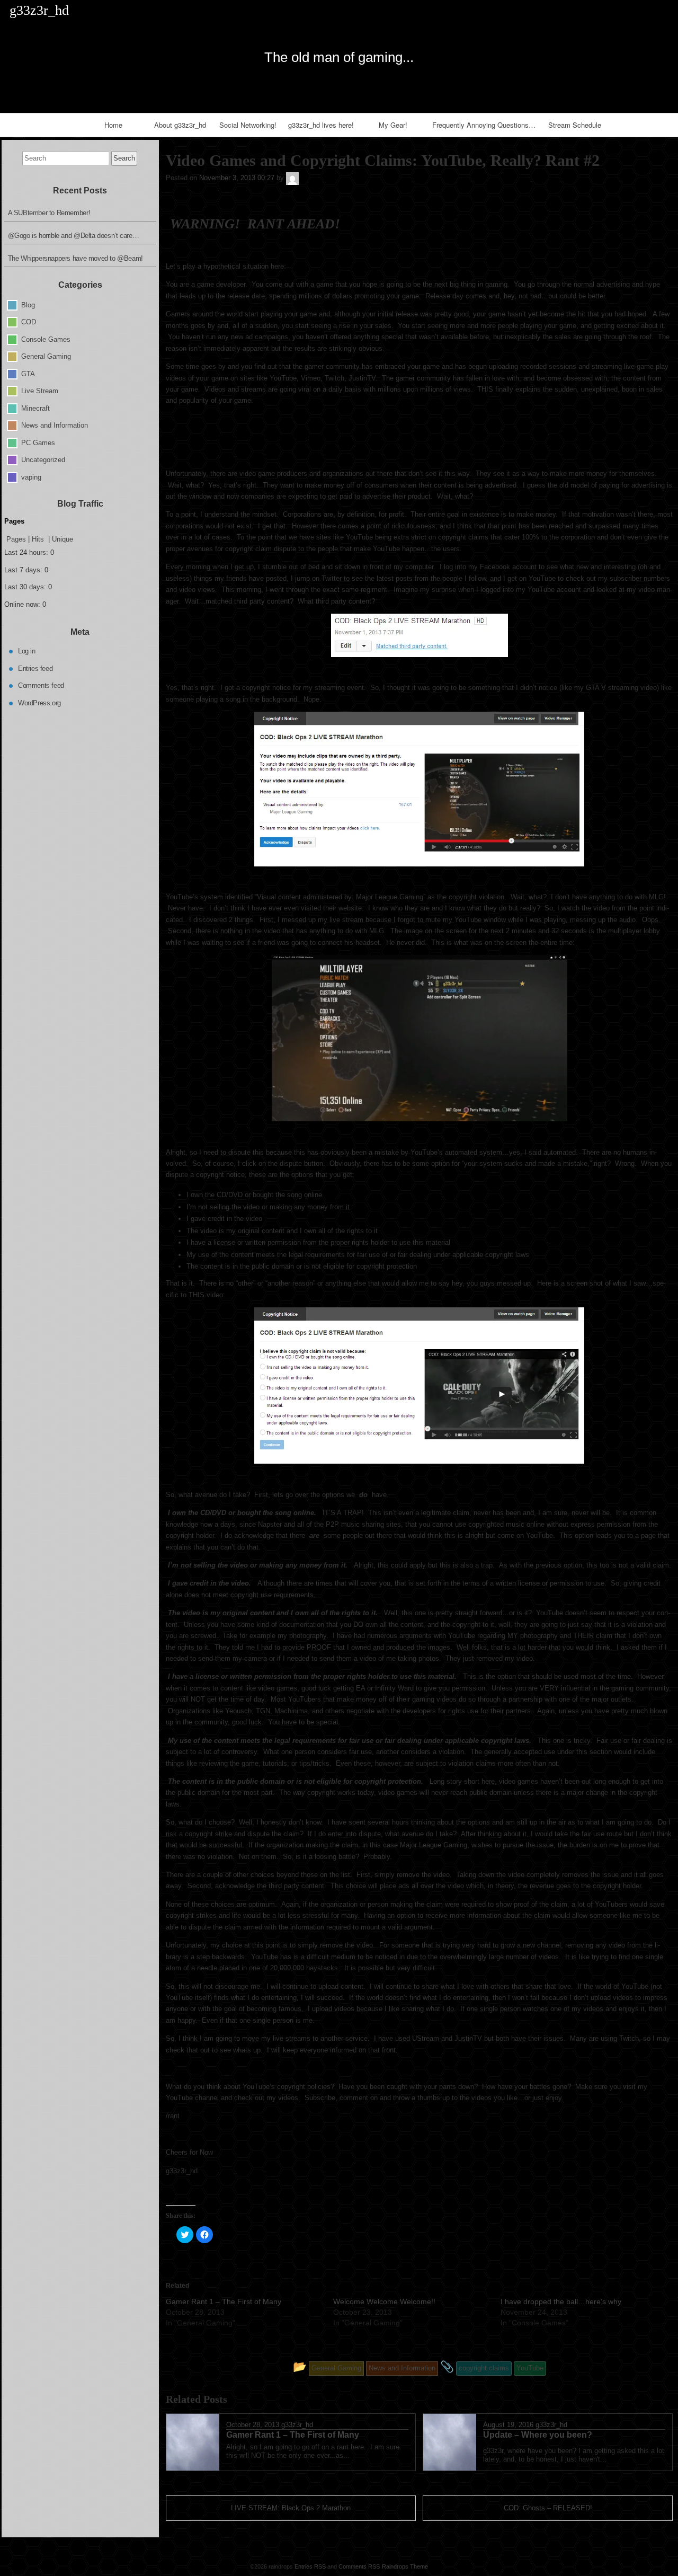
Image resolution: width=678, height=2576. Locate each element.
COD (29, 322)
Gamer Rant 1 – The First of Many (224, 2301)
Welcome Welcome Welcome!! (384, 2301)
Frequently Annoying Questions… (484, 125)
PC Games (38, 442)
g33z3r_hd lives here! (321, 125)
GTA (28, 373)
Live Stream (40, 391)
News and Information (55, 425)
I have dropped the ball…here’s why (561, 2301)
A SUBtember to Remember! (49, 213)
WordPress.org (39, 702)
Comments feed (41, 685)
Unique (63, 539)
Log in (27, 651)
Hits (39, 539)
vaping (31, 477)
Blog (28, 304)
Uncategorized (43, 460)
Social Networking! (248, 125)
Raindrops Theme (405, 2566)
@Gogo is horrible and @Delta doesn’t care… (74, 236)
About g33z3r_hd (180, 125)
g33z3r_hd (297, 2425)
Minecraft (35, 408)
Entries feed (35, 668)
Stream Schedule (575, 125)
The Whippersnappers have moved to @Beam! (75, 258)
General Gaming (46, 356)
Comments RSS (359, 2566)
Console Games (46, 339)
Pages (16, 539)
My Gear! (393, 125)
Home (113, 125)
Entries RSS (310, 2566)
